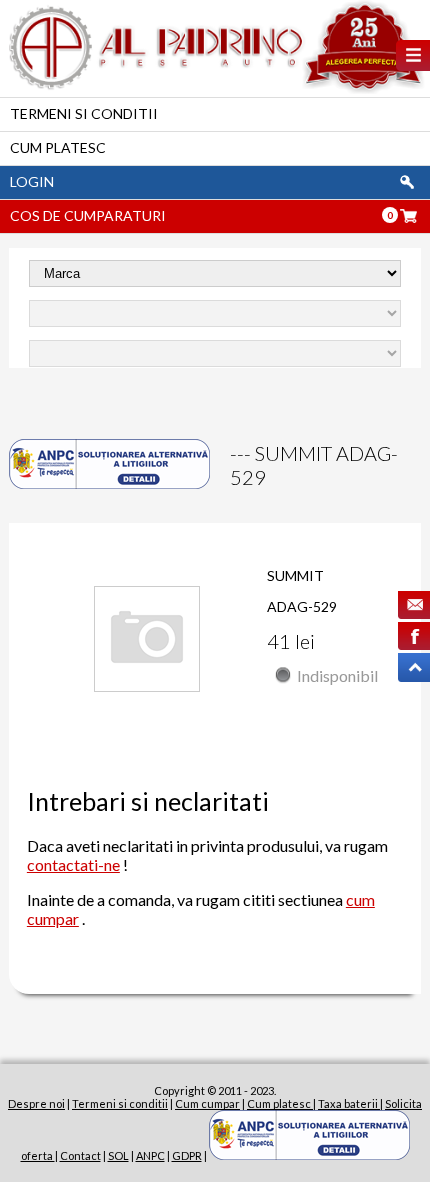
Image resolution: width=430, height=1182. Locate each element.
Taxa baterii (349, 1103)
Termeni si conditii (84, 113)
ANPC (150, 1155)
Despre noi (36, 1103)
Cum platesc (58, 147)
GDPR (187, 1155)
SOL (118, 1155)
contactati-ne (73, 864)
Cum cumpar (207, 1103)
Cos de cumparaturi (88, 215)
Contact (80, 1155)
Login (32, 181)
